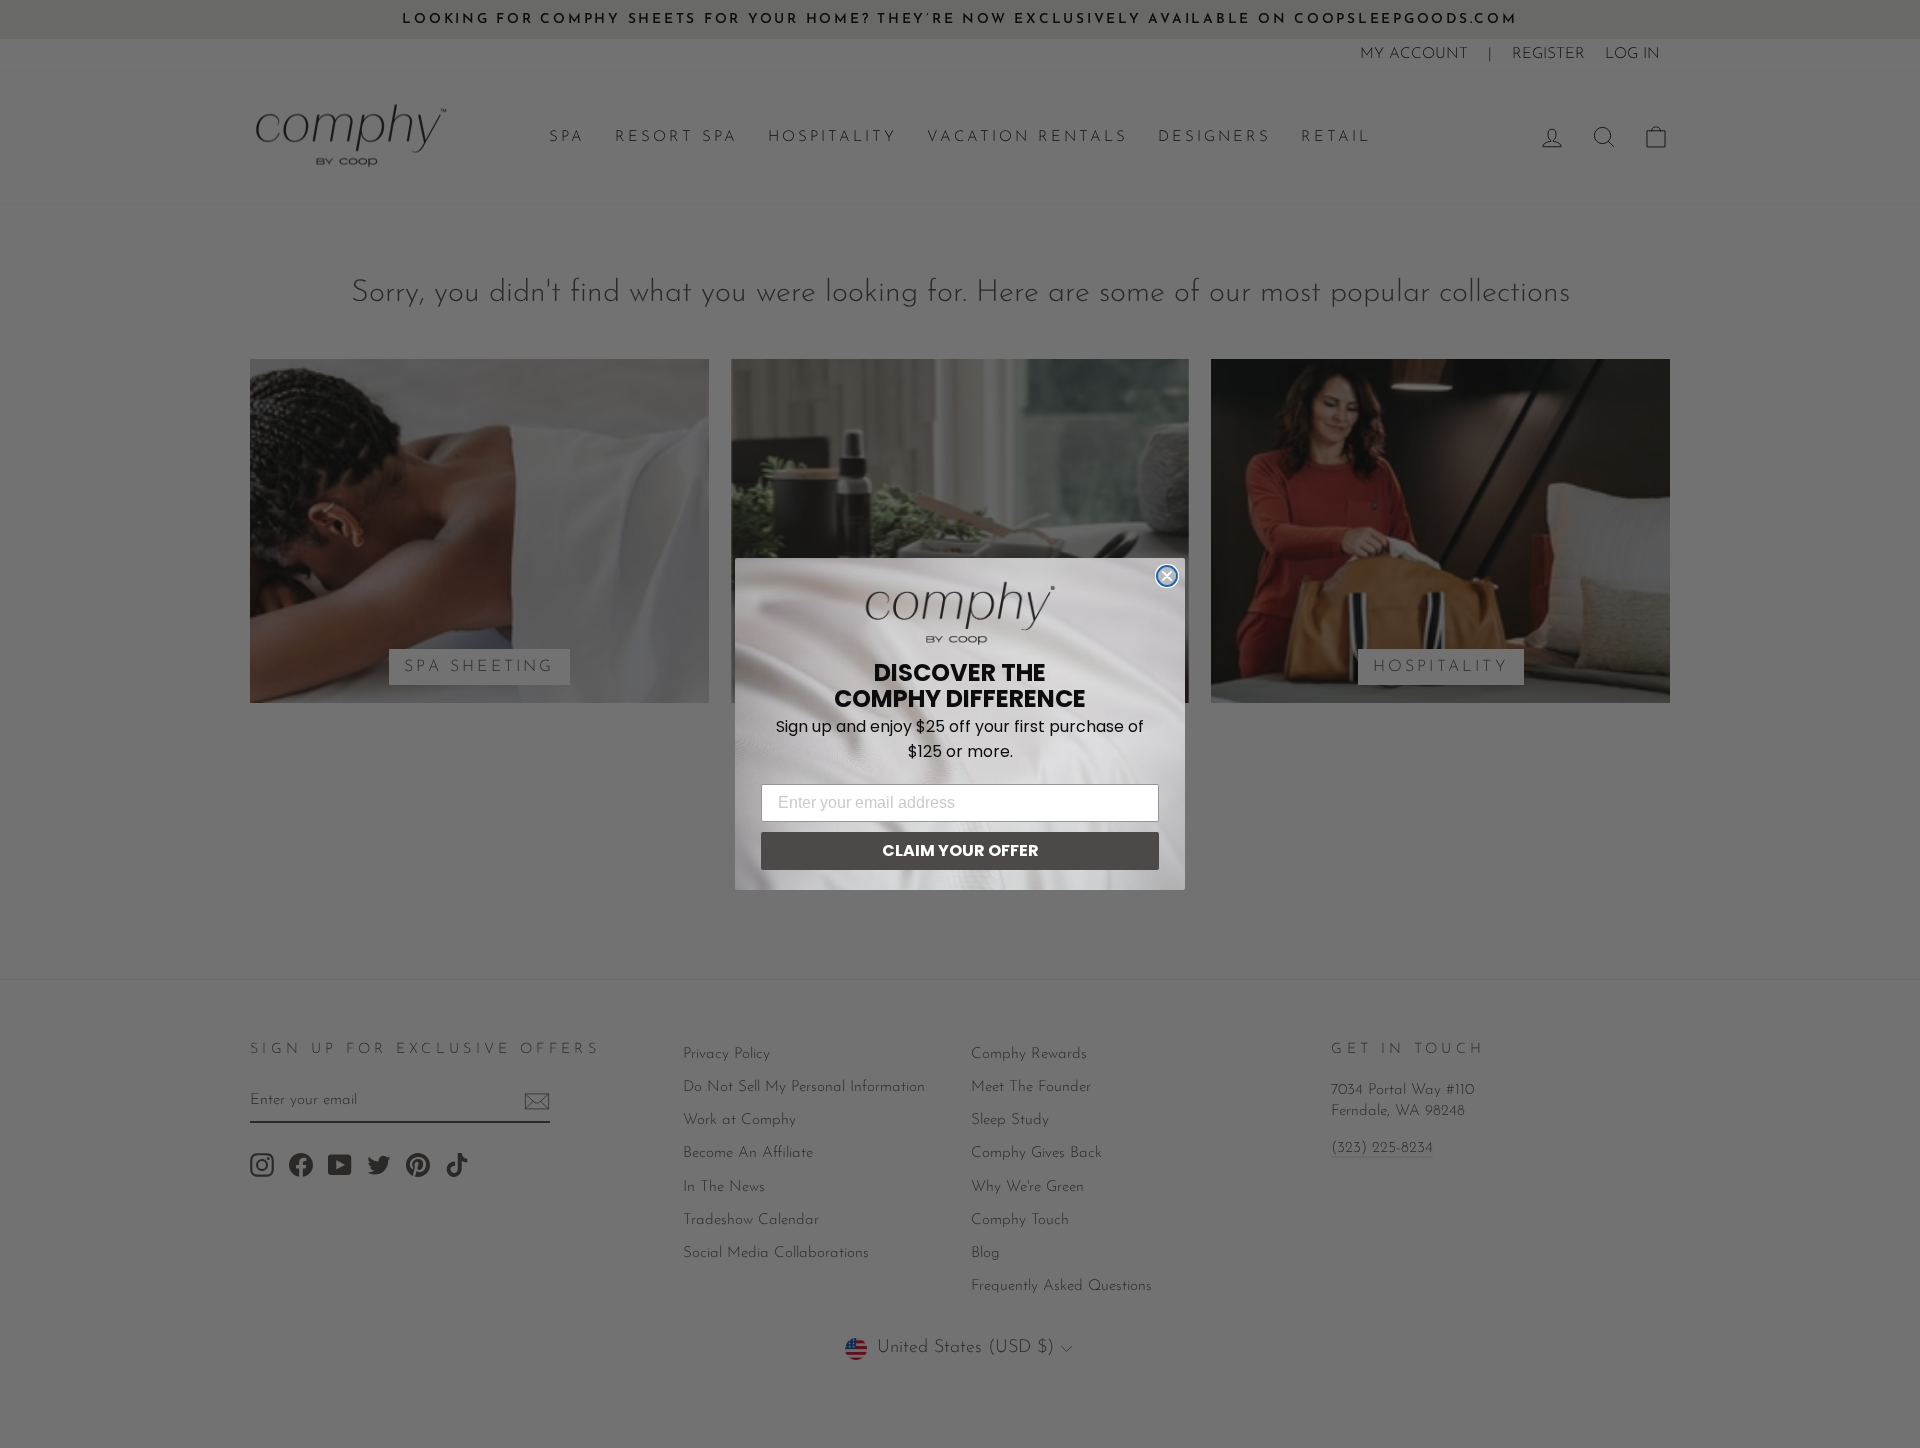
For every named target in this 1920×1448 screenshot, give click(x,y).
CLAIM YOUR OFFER (960, 850)
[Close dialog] (1167, 576)
